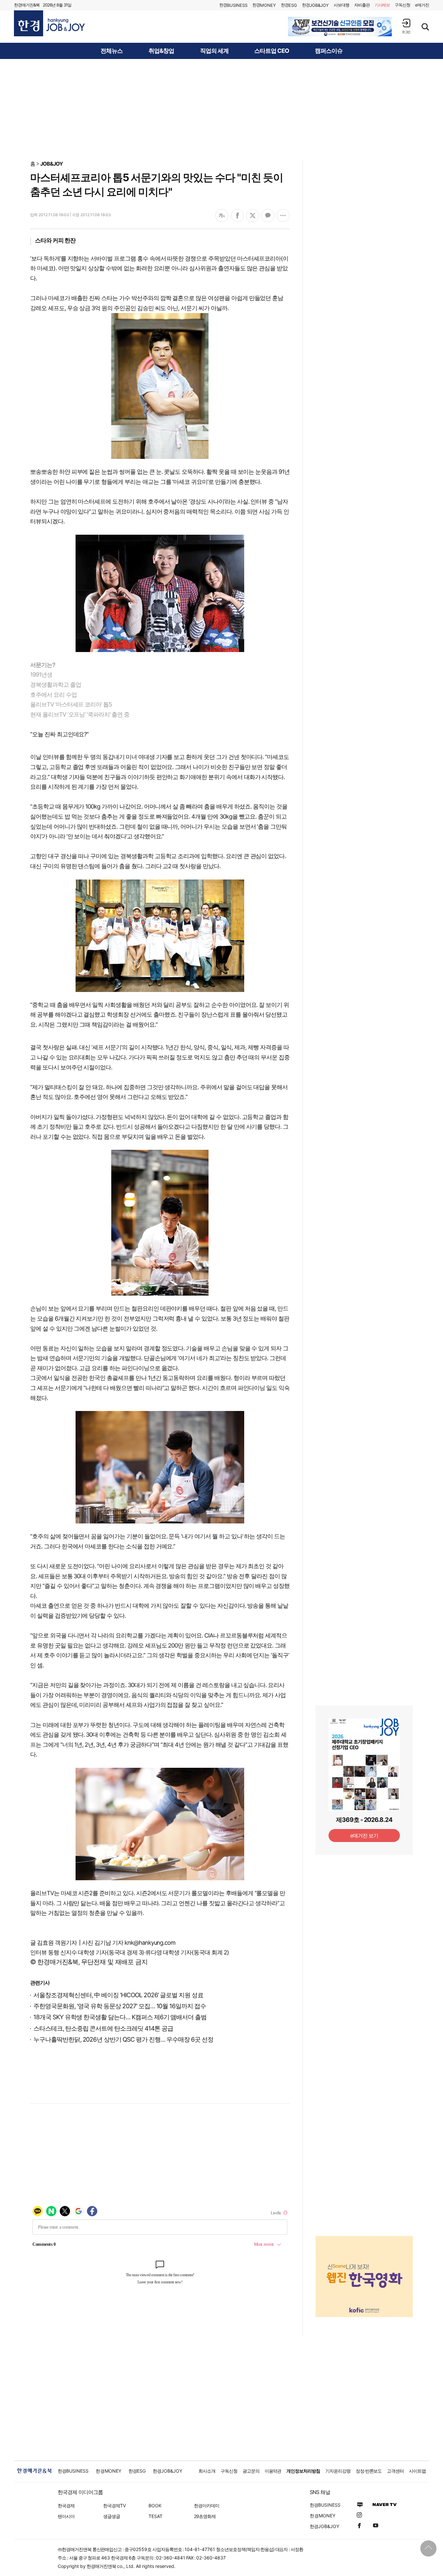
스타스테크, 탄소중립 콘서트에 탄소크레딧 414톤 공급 (103, 2028)
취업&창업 (161, 51)
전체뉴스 (112, 51)
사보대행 (341, 5)
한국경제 (66, 2506)
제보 (382, 5)
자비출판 (362, 5)
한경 (233, 5)
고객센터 (395, 2471)
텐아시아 (66, 2516)
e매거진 (422, 5)
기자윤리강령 (338, 2471)
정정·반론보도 (369, 2471)
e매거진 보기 (364, 1836)
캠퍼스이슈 (329, 51)
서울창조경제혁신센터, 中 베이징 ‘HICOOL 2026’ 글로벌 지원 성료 (118, 1995)
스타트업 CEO (272, 51)
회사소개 (207, 2471)
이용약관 (273, 2471)
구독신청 (402, 5)
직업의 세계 (214, 51)
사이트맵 (417, 2471)
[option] (340, 27)
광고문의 (251, 2471)
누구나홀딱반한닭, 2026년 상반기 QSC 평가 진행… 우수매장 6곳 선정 (123, 2040)
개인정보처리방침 (303, 2471)
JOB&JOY (52, 164)
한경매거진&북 (27, 5)
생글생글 (112, 2516)
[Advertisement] (221, 109)
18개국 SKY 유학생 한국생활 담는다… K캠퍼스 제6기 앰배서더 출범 (120, 2017)
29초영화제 (205, 2516)
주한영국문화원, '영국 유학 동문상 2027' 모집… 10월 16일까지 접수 (120, 2006)
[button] (406, 26)
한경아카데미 (207, 2506)
